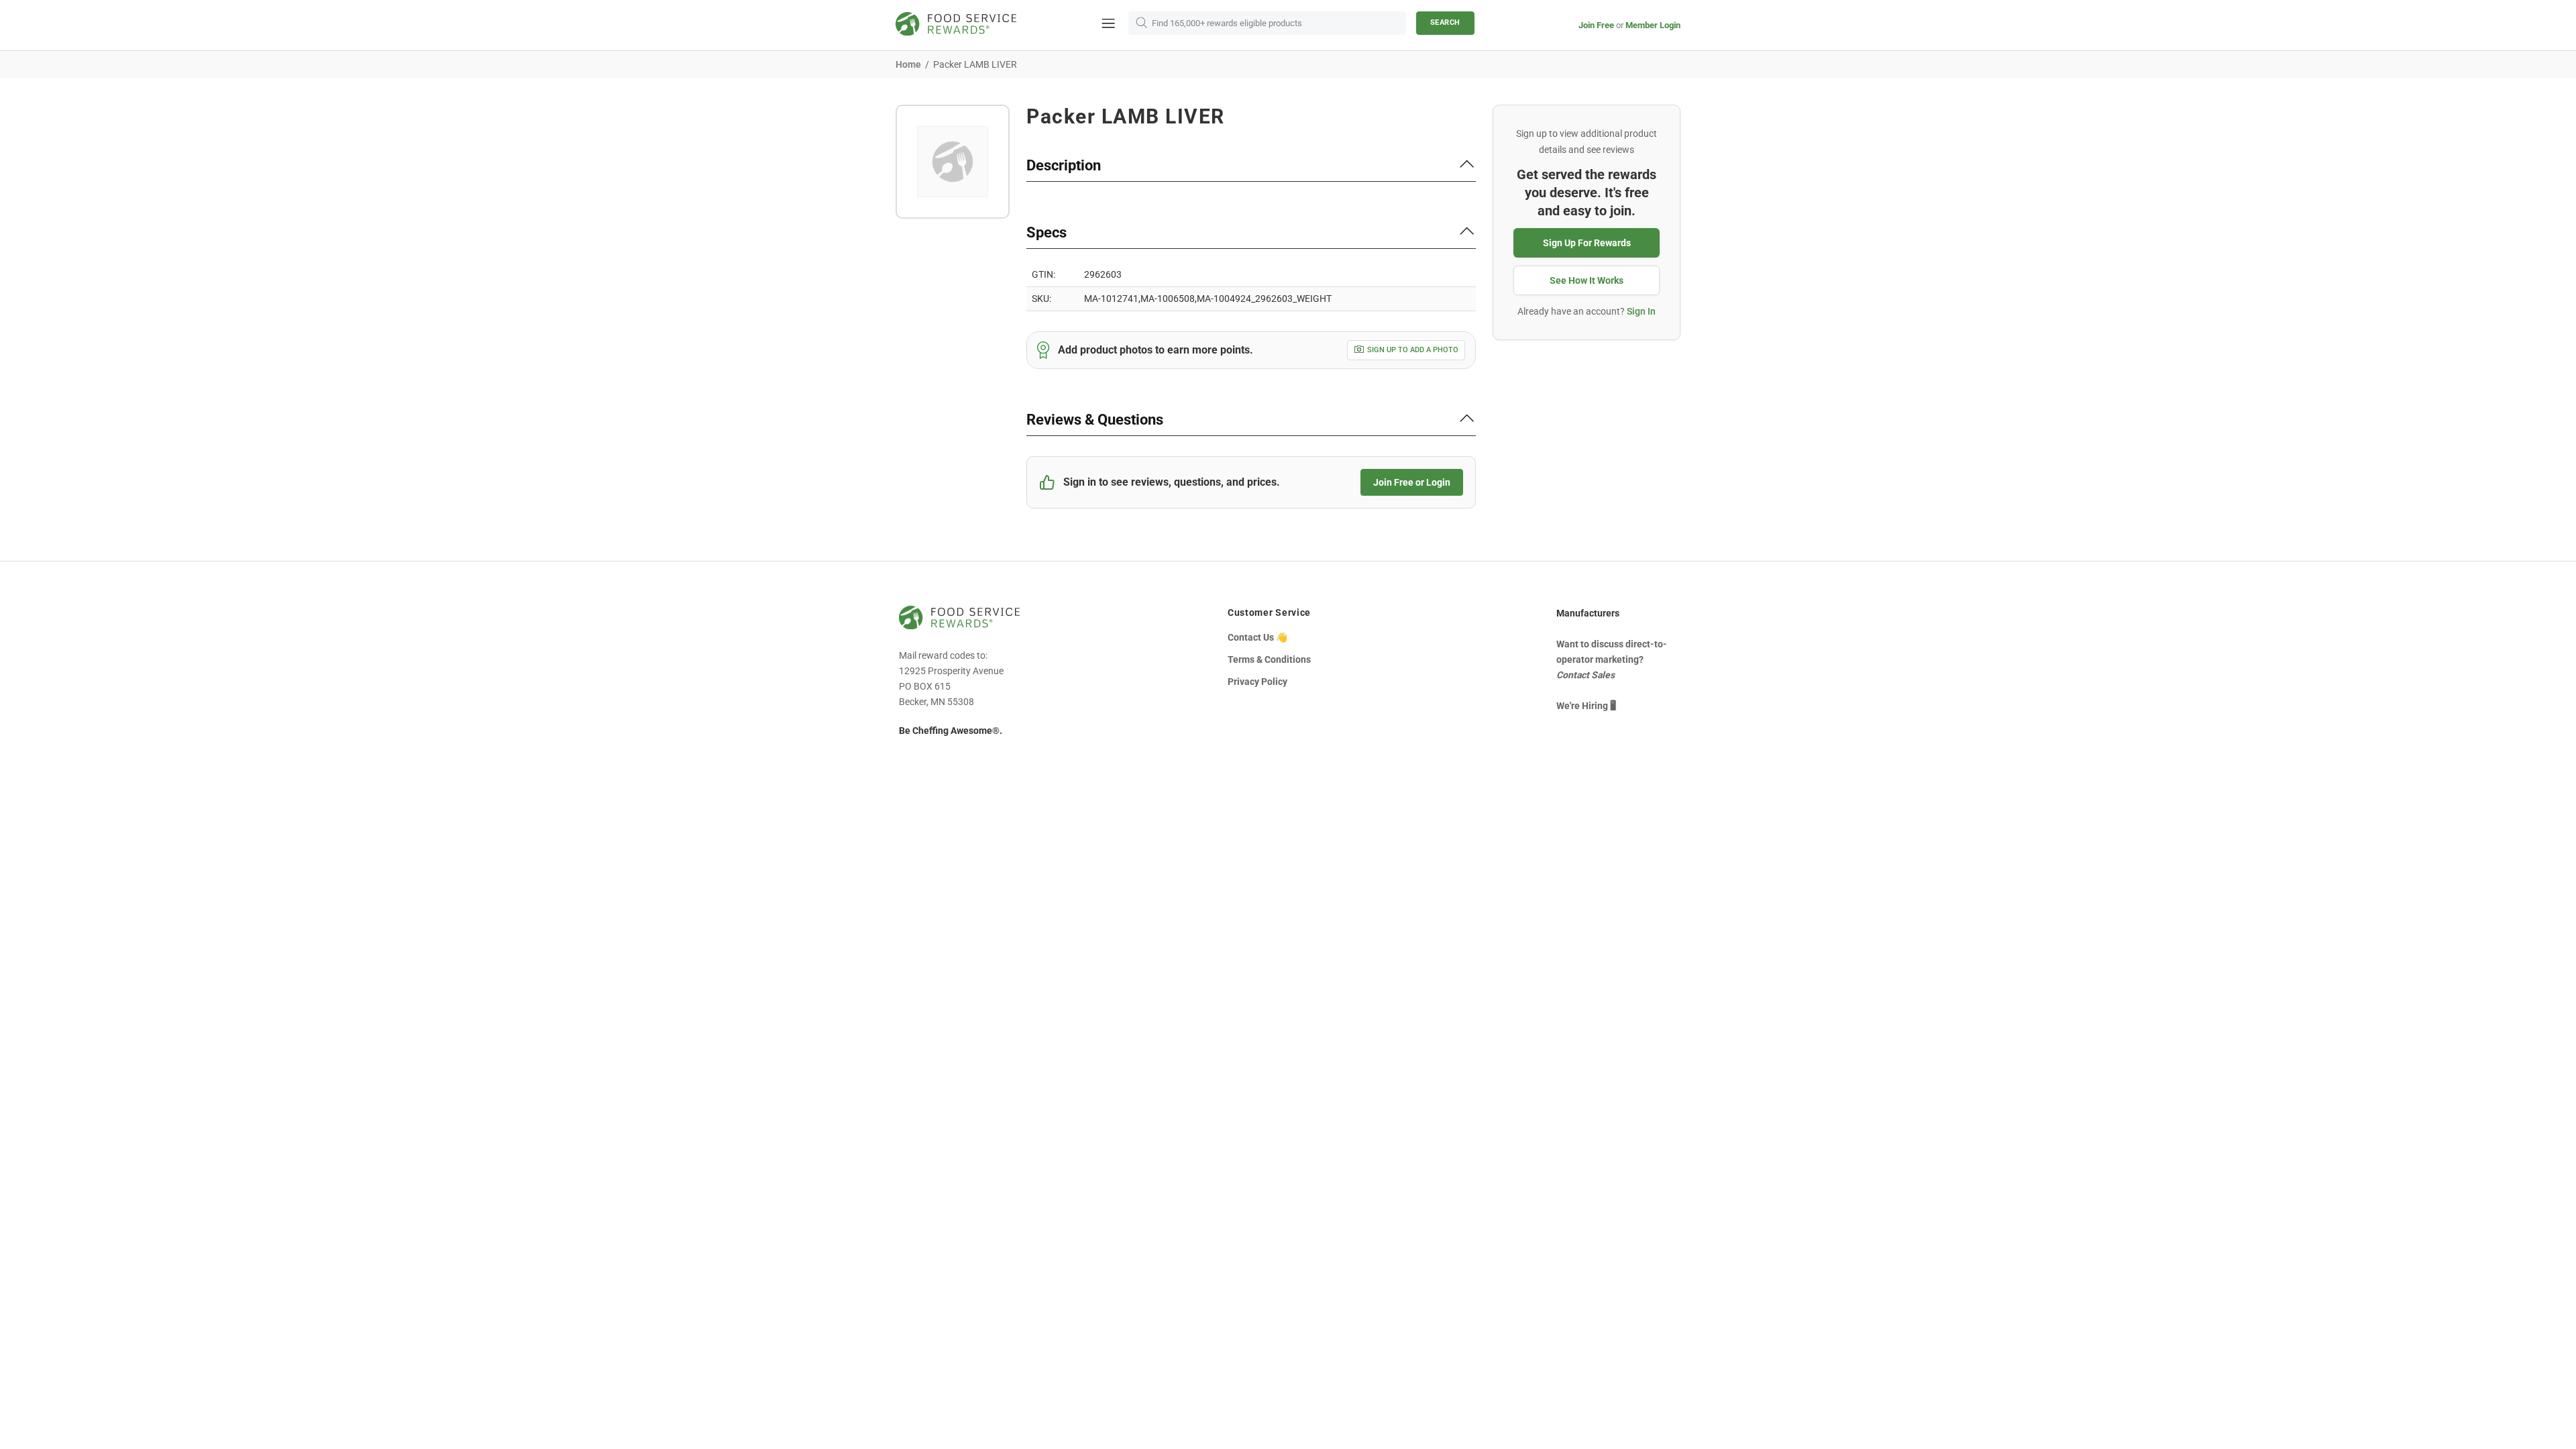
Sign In (1641, 311)
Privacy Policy (1257, 682)
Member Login (1653, 25)
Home (908, 64)
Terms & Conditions (1269, 659)
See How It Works (1587, 280)
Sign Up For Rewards (1587, 243)
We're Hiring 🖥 (1586, 706)
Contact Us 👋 (1257, 637)
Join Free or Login (1412, 482)
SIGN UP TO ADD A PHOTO (1413, 350)
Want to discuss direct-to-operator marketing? (1612, 659)
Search (1445, 22)
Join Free (1596, 25)
